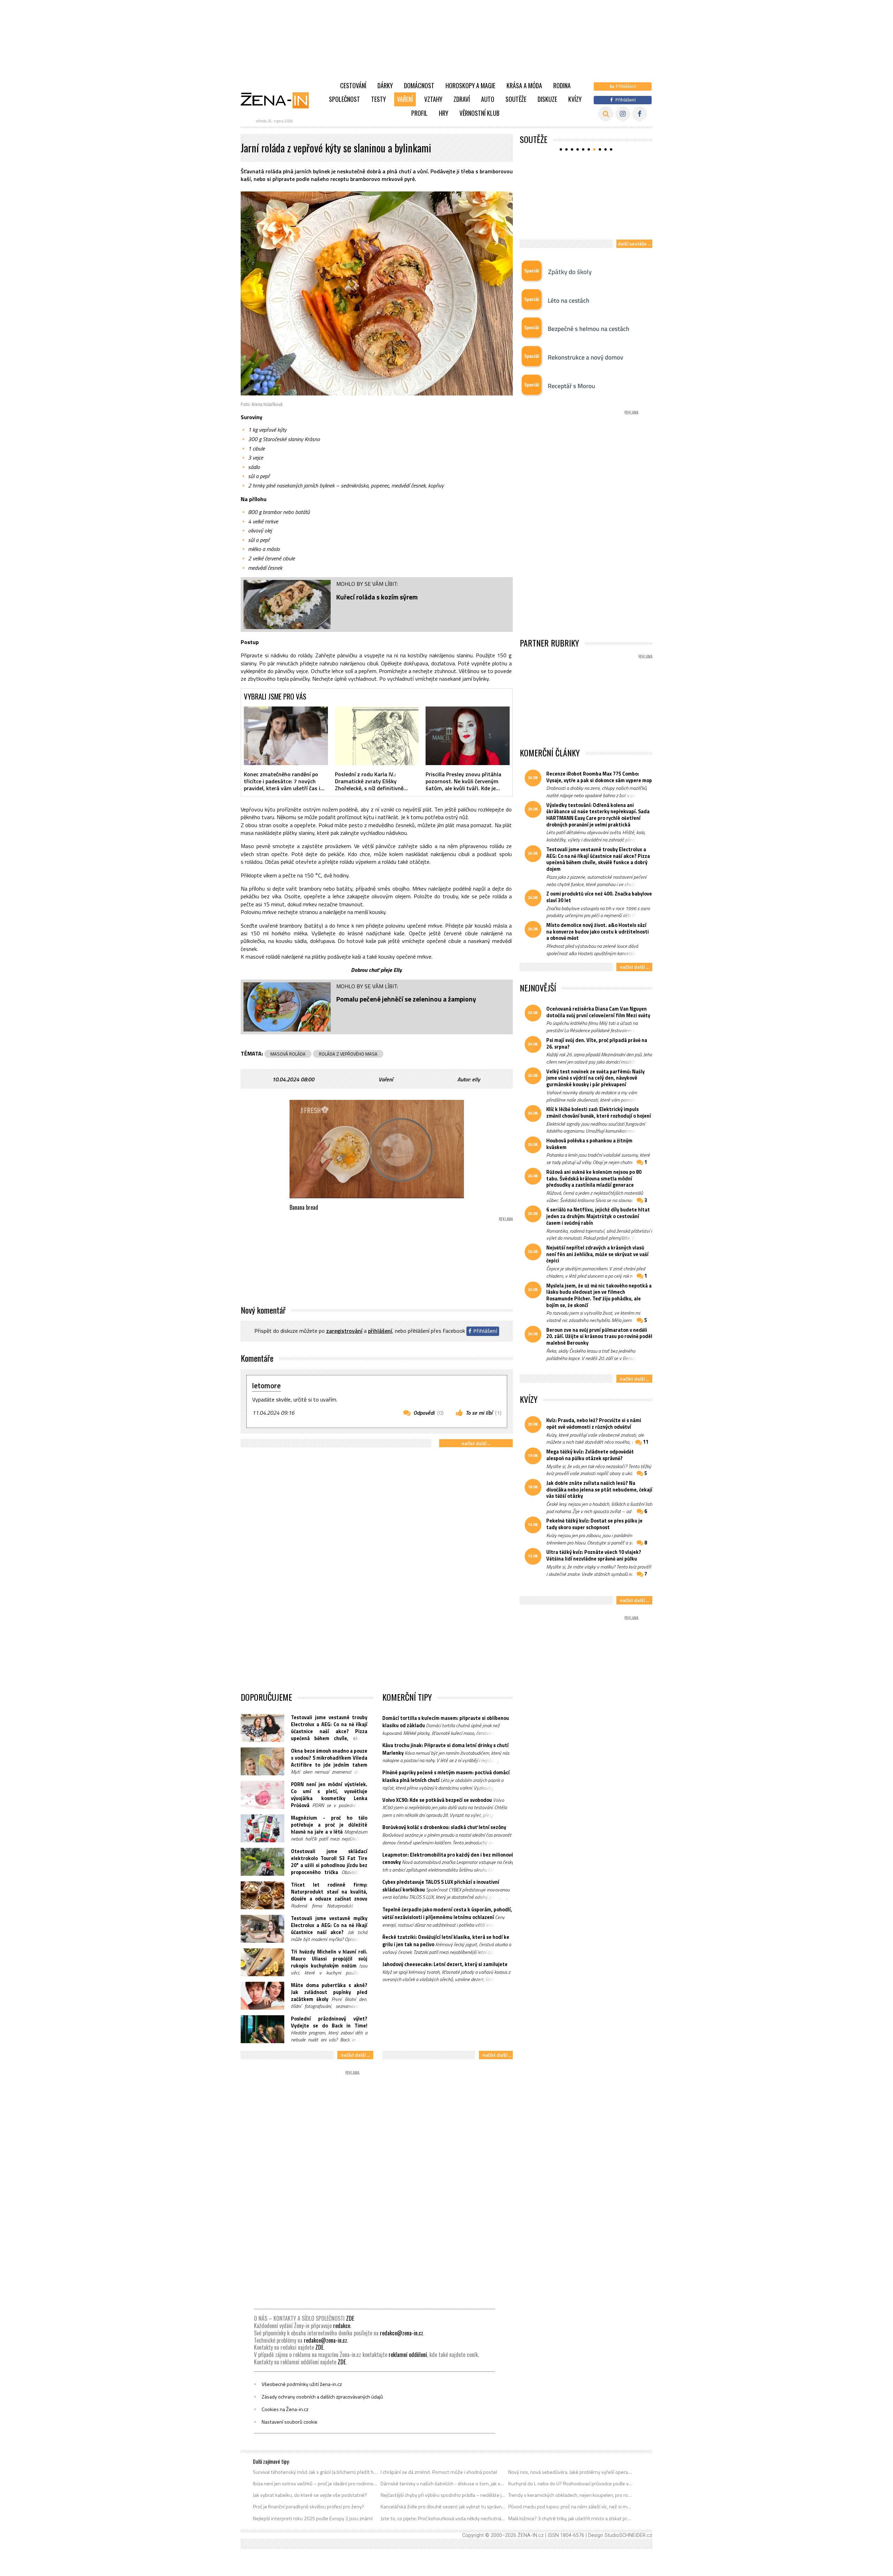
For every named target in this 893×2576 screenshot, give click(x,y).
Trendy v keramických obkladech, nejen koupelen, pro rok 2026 (571, 2495)
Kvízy (575, 99)
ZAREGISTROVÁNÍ (344, 1331)
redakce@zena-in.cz (402, 2333)
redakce (342, 2326)
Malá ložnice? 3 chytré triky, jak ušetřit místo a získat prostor (571, 2518)
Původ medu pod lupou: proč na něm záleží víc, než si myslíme (571, 2507)
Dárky (385, 85)
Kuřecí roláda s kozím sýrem (377, 597)
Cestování (353, 85)
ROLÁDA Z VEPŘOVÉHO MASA (348, 1054)
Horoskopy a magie (470, 85)
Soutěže (516, 99)
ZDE (350, 2318)
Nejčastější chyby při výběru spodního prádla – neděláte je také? (443, 2495)
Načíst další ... (476, 1443)
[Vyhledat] (606, 114)
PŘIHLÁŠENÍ (380, 1331)
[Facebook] (640, 114)
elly (476, 1079)
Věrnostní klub (479, 113)
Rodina (562, 85)
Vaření (405, 99)
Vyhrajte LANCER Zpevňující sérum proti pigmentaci (578, 224)
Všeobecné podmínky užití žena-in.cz (302, 2384)
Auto (488, 99)
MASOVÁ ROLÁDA (288, 1054)
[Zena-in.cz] (279, 100)
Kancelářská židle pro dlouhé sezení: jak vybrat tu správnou (443, 2507)
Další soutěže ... (634, 244)
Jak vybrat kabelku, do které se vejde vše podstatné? (310, 2495)
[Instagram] (623, 114)
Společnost (344, 99)
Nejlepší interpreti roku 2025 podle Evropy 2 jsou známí (313, 2518)
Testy (378, 99)
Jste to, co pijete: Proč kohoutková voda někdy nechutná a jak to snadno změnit (443, 2518)
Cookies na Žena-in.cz (285, 2409)
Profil (419, 113)
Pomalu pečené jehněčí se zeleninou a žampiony (406, 999)
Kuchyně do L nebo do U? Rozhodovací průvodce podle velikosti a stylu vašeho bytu (571, 2484)
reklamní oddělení (408, 2355)
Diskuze (547, 99)
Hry (444, 113)
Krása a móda (524, 85)
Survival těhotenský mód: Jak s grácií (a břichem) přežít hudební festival (316, 2472)
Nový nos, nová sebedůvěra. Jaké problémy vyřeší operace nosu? (571, 2472)
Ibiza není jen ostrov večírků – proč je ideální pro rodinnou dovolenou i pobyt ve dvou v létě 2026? (316, 2484)
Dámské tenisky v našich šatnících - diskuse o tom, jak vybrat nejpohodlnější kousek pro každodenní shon (443, 2484)
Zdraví (462, 99)
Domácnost (419, 85)
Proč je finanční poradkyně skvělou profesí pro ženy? (309, 2507)
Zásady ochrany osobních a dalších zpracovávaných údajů (322, 2397)
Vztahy (433, 99)
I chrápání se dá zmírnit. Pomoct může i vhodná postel (439, 2472)
